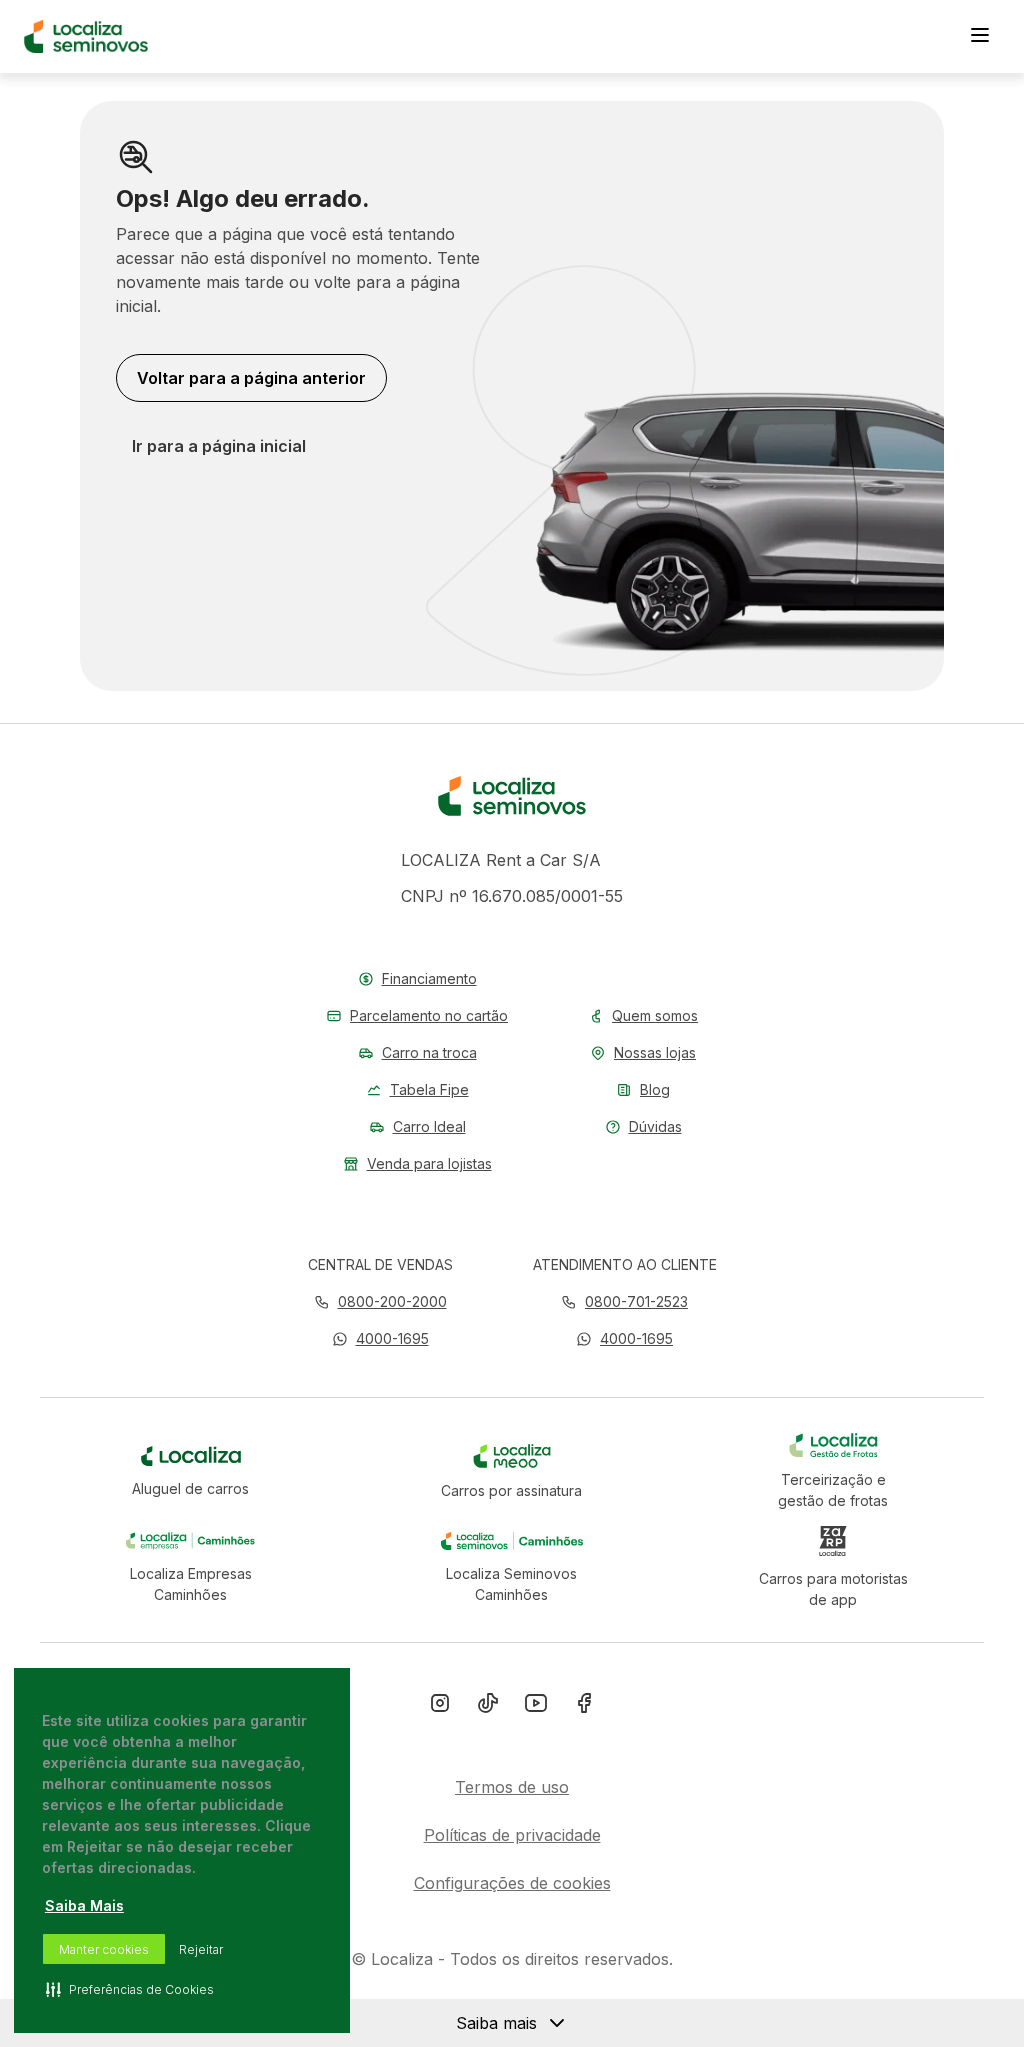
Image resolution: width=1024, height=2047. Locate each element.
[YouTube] (536, 1707)
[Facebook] (584, 1707)
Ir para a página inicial (219, 446)
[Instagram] (440, 1707)
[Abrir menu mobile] (980, 37)
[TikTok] (488, 1707)
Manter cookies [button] (104, 1949)
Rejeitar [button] (201, 1949)
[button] (380, 1338)
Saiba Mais (84, 1905)
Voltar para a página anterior (251, 378)
